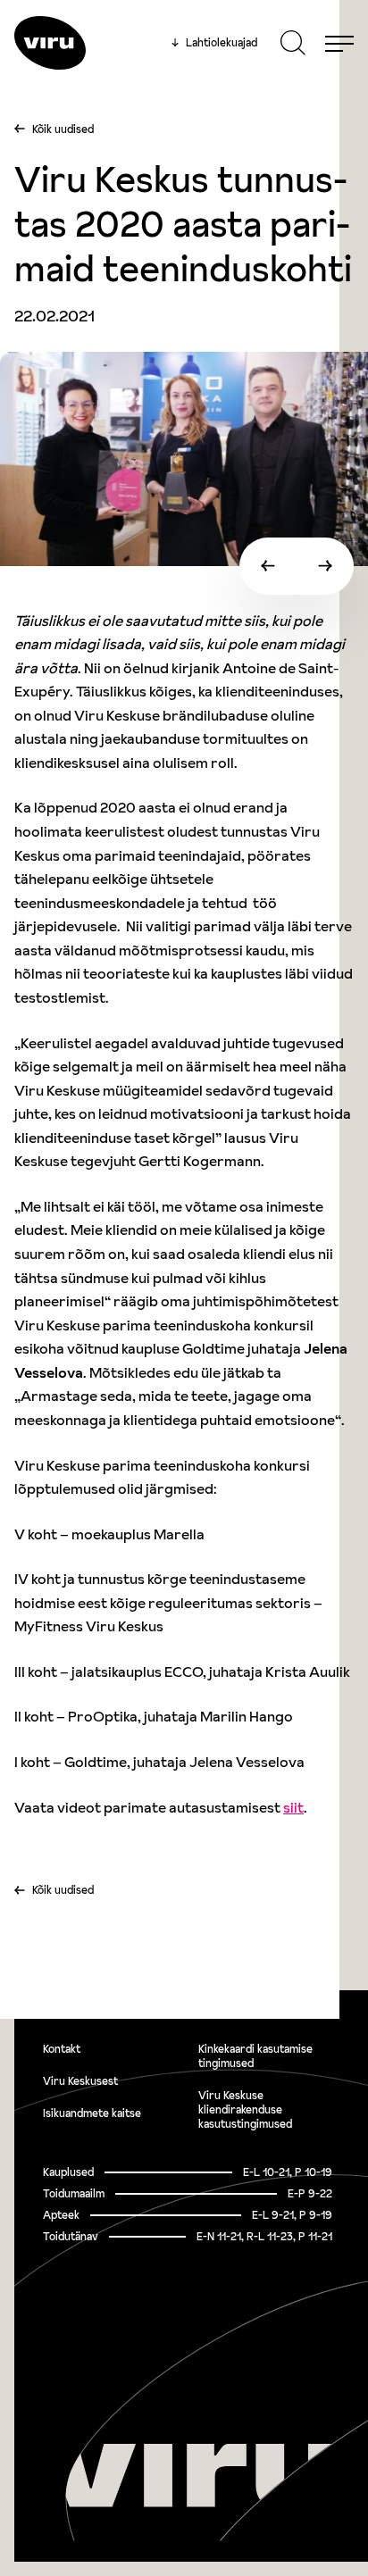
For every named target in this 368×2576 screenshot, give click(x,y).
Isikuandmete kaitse (92, 2113)
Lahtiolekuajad (214, 43)
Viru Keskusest (80, 2081)
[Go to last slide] (268, 566)
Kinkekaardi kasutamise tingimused (255, 2056)
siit (293, 1807)
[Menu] (339, 43)
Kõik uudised (63, 129)
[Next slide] (325, 566)
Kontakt (62, 2049)
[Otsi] (293, 43)
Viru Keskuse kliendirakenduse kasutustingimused (245, 2109)
